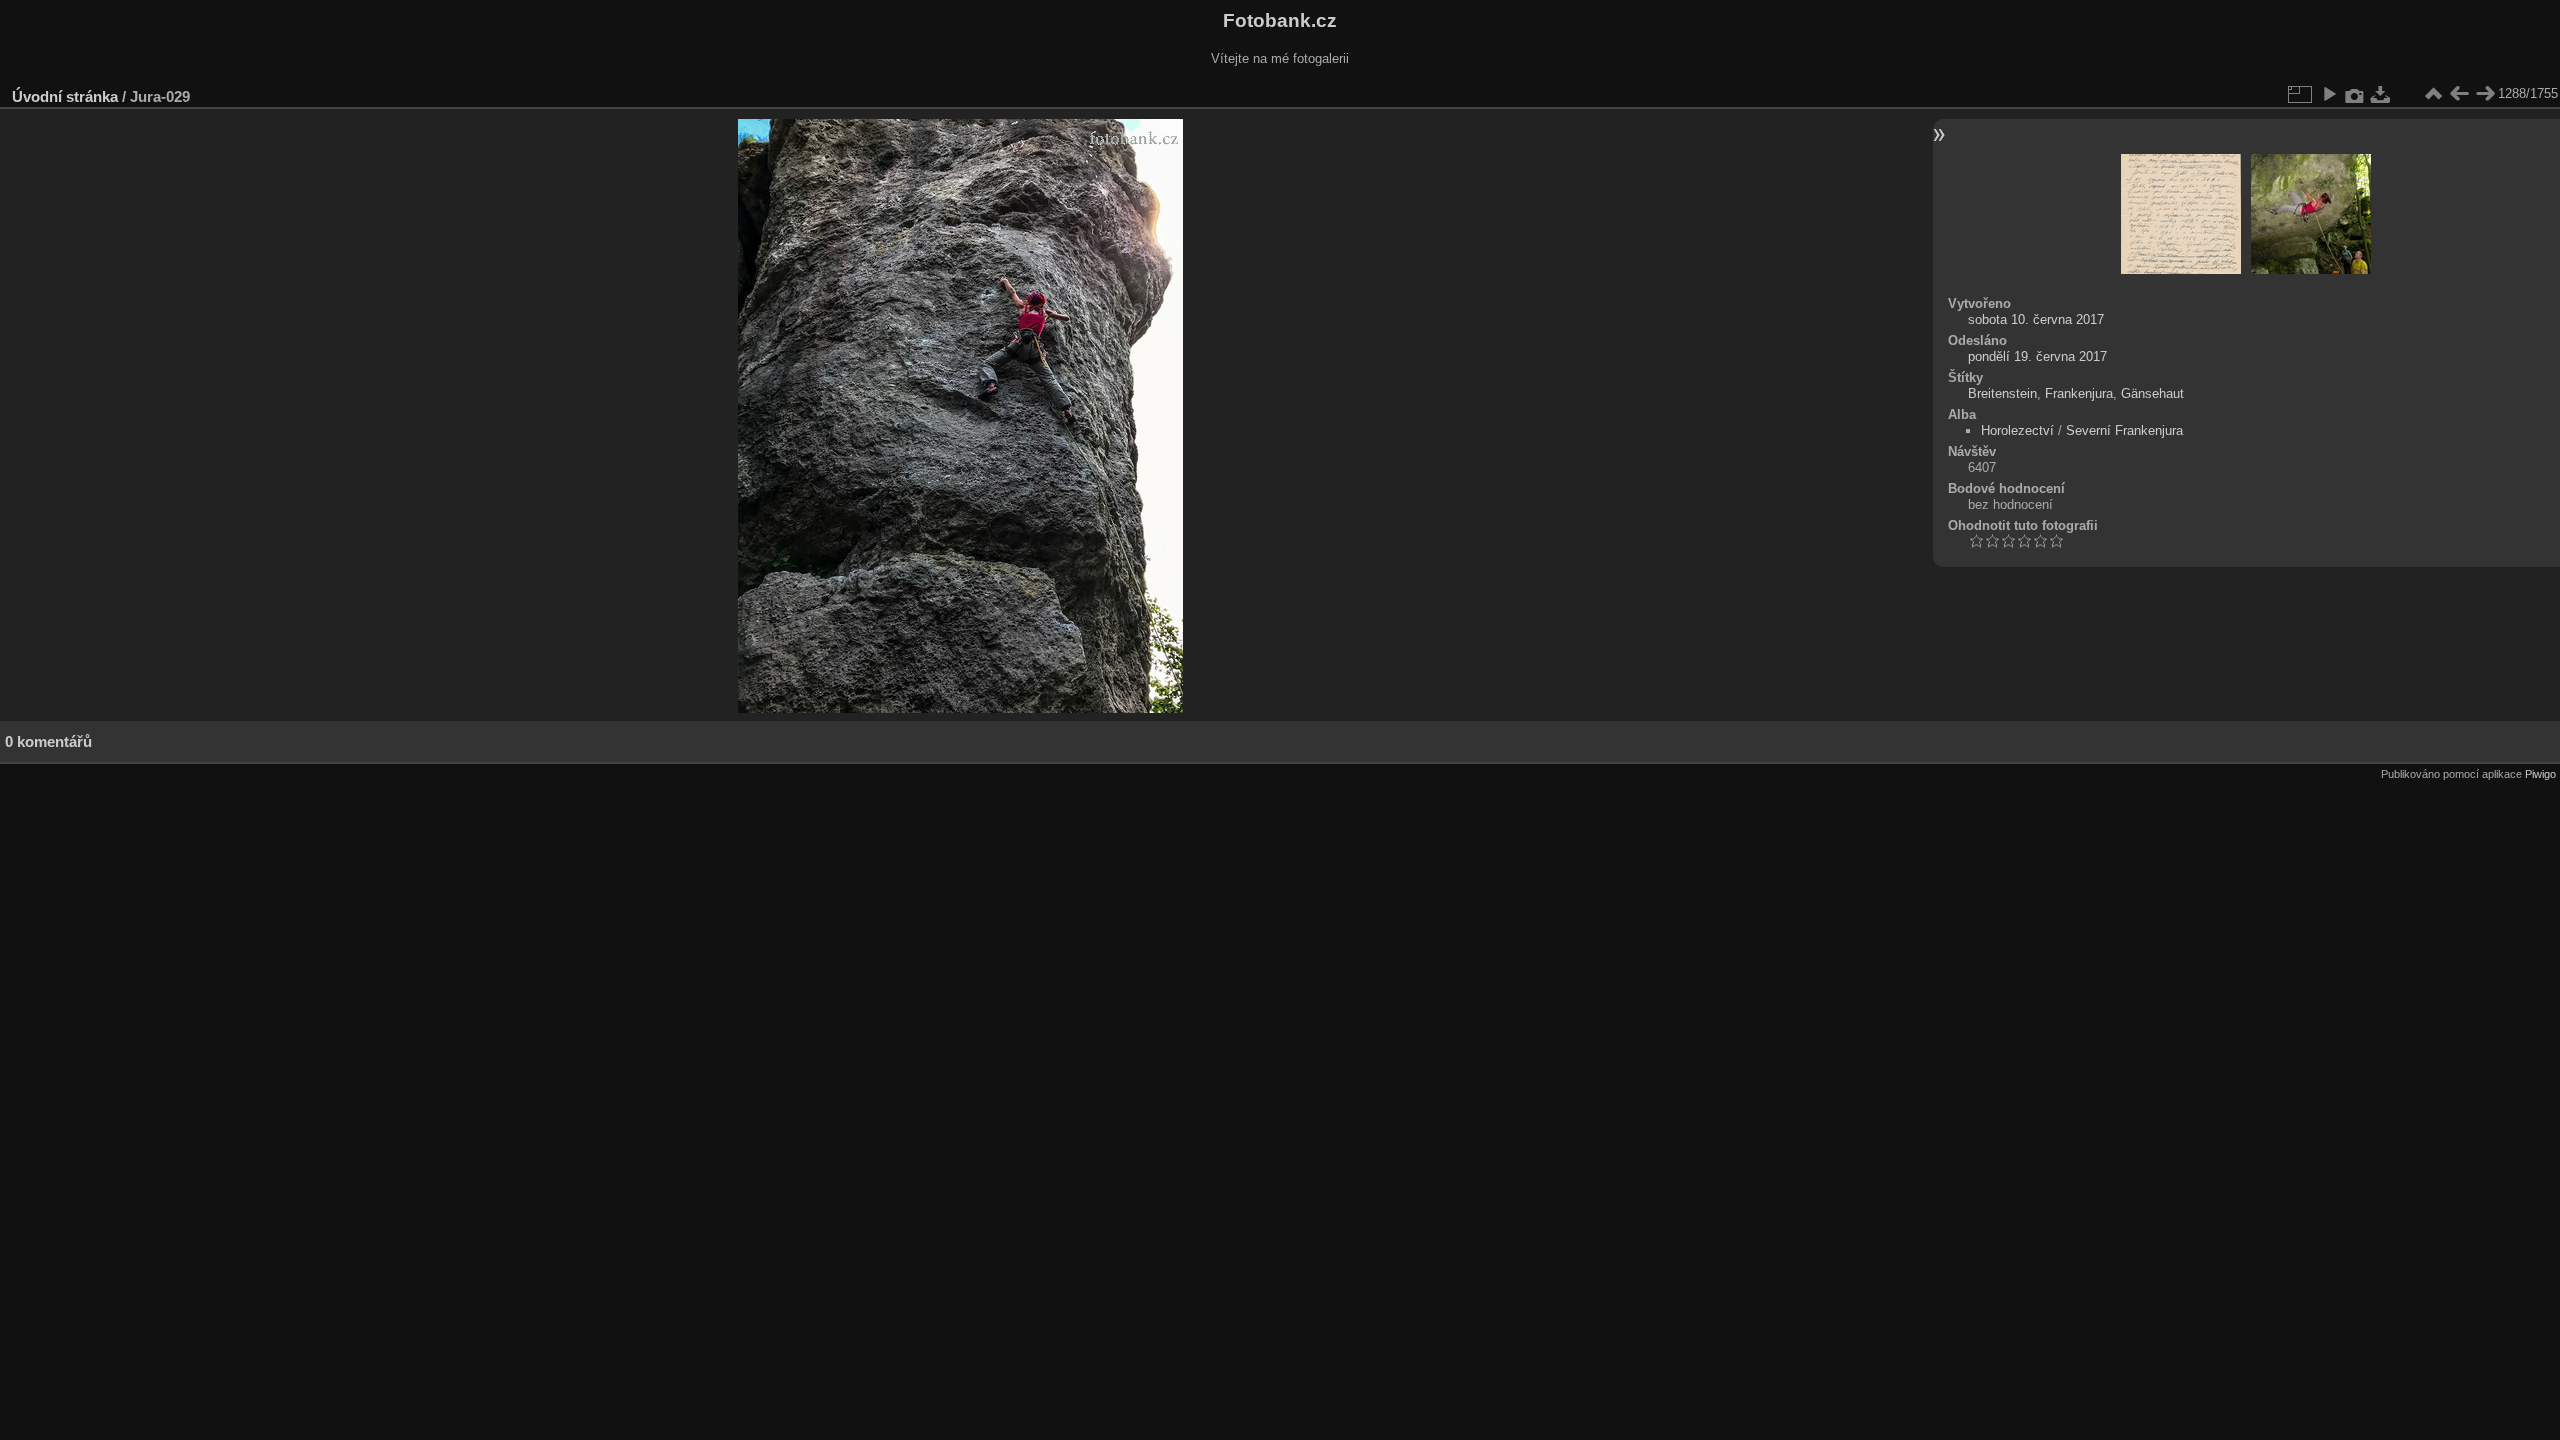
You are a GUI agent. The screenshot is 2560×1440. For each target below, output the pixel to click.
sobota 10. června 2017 (2036, 319)
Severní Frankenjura (2124, 430)
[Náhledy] (2433, 94)
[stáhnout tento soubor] (2381, 94)
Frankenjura (2079, 393)
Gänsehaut (2152, 393)
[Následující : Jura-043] (2485, 94)
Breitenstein (2002, 393)
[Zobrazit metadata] (2355, 94)
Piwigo (2540, 774)
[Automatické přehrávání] (2329, 94)
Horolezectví (2017, 430)
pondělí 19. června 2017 (2037, 356)
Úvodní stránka (65, 96)
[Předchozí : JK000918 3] (2459, 94)
